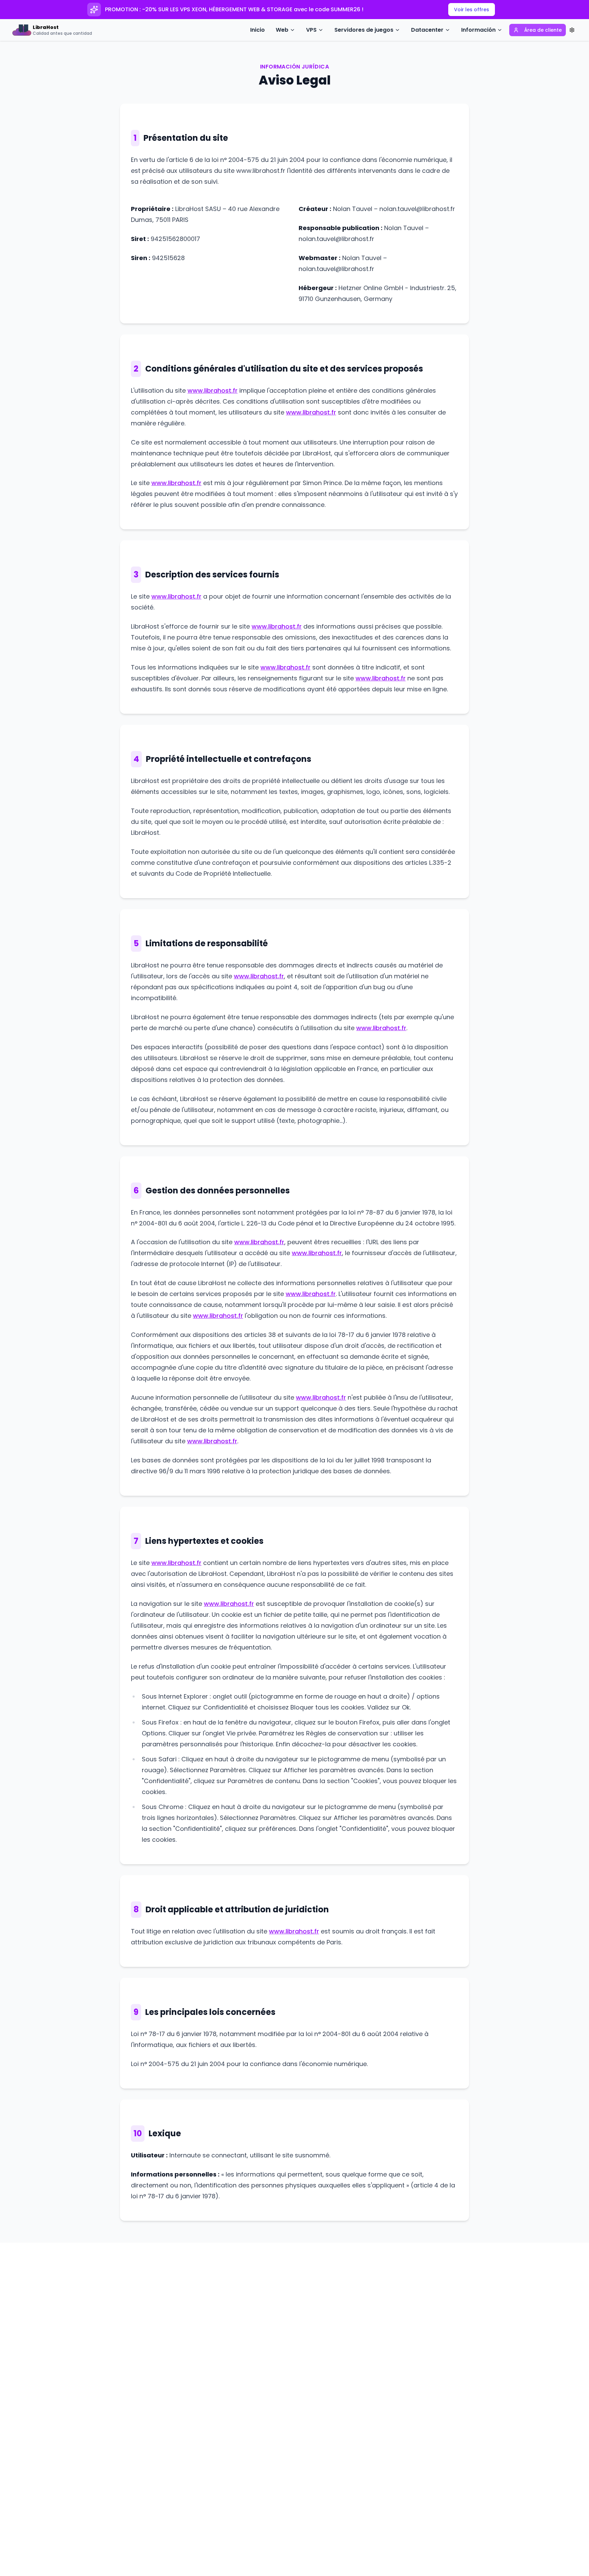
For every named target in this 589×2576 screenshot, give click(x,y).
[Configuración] (572, 30)
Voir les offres (472, 10)
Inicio (258, 30)
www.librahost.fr (213, 390)
